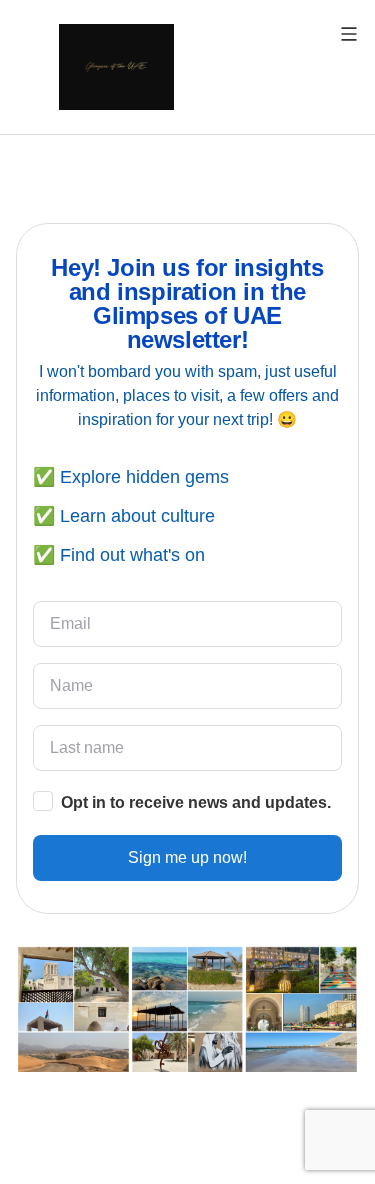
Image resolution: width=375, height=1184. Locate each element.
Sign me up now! (187, 857)
